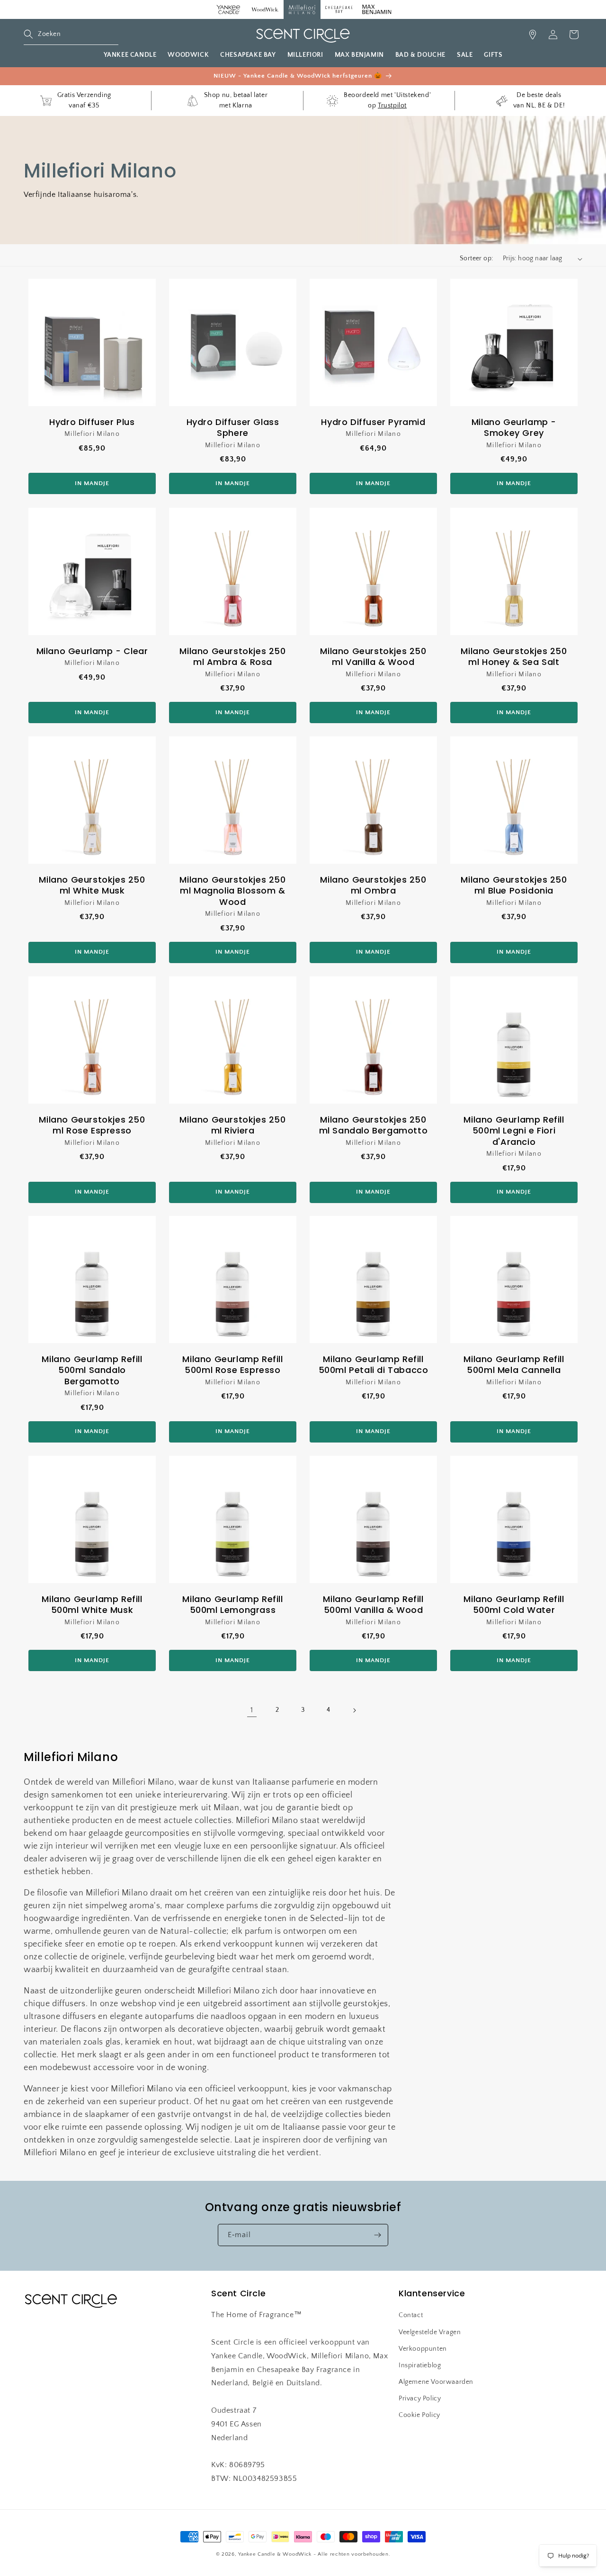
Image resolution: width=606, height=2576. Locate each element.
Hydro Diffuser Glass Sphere (233, 428)
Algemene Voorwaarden (436, 2382)
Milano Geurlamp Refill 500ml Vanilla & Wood (373, 1605)
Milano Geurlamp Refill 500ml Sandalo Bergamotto (92, 1370)
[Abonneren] (377, 2235)
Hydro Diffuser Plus (92, 422)
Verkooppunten (423, 2349)
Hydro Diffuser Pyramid (373, 422)
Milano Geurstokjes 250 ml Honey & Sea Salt (514, 657)
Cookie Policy (419, 2415)
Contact (411, 2315)
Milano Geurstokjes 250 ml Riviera (232, 1125)
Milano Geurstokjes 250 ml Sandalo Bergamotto (374, 1125)
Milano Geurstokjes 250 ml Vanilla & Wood (373, 657)
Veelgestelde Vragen (430, 2332)
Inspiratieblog (420, 2365)
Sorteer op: (476, 258)
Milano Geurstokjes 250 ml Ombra (373, 885)
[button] (71, 35)
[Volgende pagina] (354, 1710)
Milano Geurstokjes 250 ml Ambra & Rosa (232, 657)
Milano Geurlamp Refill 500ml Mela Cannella (514, 1365)
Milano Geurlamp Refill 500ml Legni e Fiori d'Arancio (514, 1131)
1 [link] (252, 1710)
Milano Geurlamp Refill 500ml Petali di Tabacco (374, 1365)
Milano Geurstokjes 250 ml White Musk (92, 885)
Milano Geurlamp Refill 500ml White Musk (92, 1605)
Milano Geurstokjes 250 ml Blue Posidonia (514, 885)
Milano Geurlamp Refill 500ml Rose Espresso (232, 1365)
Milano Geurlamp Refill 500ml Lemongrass (232, 1605)
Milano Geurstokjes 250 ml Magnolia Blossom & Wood (232, 891)
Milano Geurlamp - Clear (92, 651)
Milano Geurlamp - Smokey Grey (514, 428)
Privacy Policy (420, 2399)
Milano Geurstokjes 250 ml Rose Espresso (92, 1125)
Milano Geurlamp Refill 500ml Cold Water (514, 1605)
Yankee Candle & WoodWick (275, 2554)
